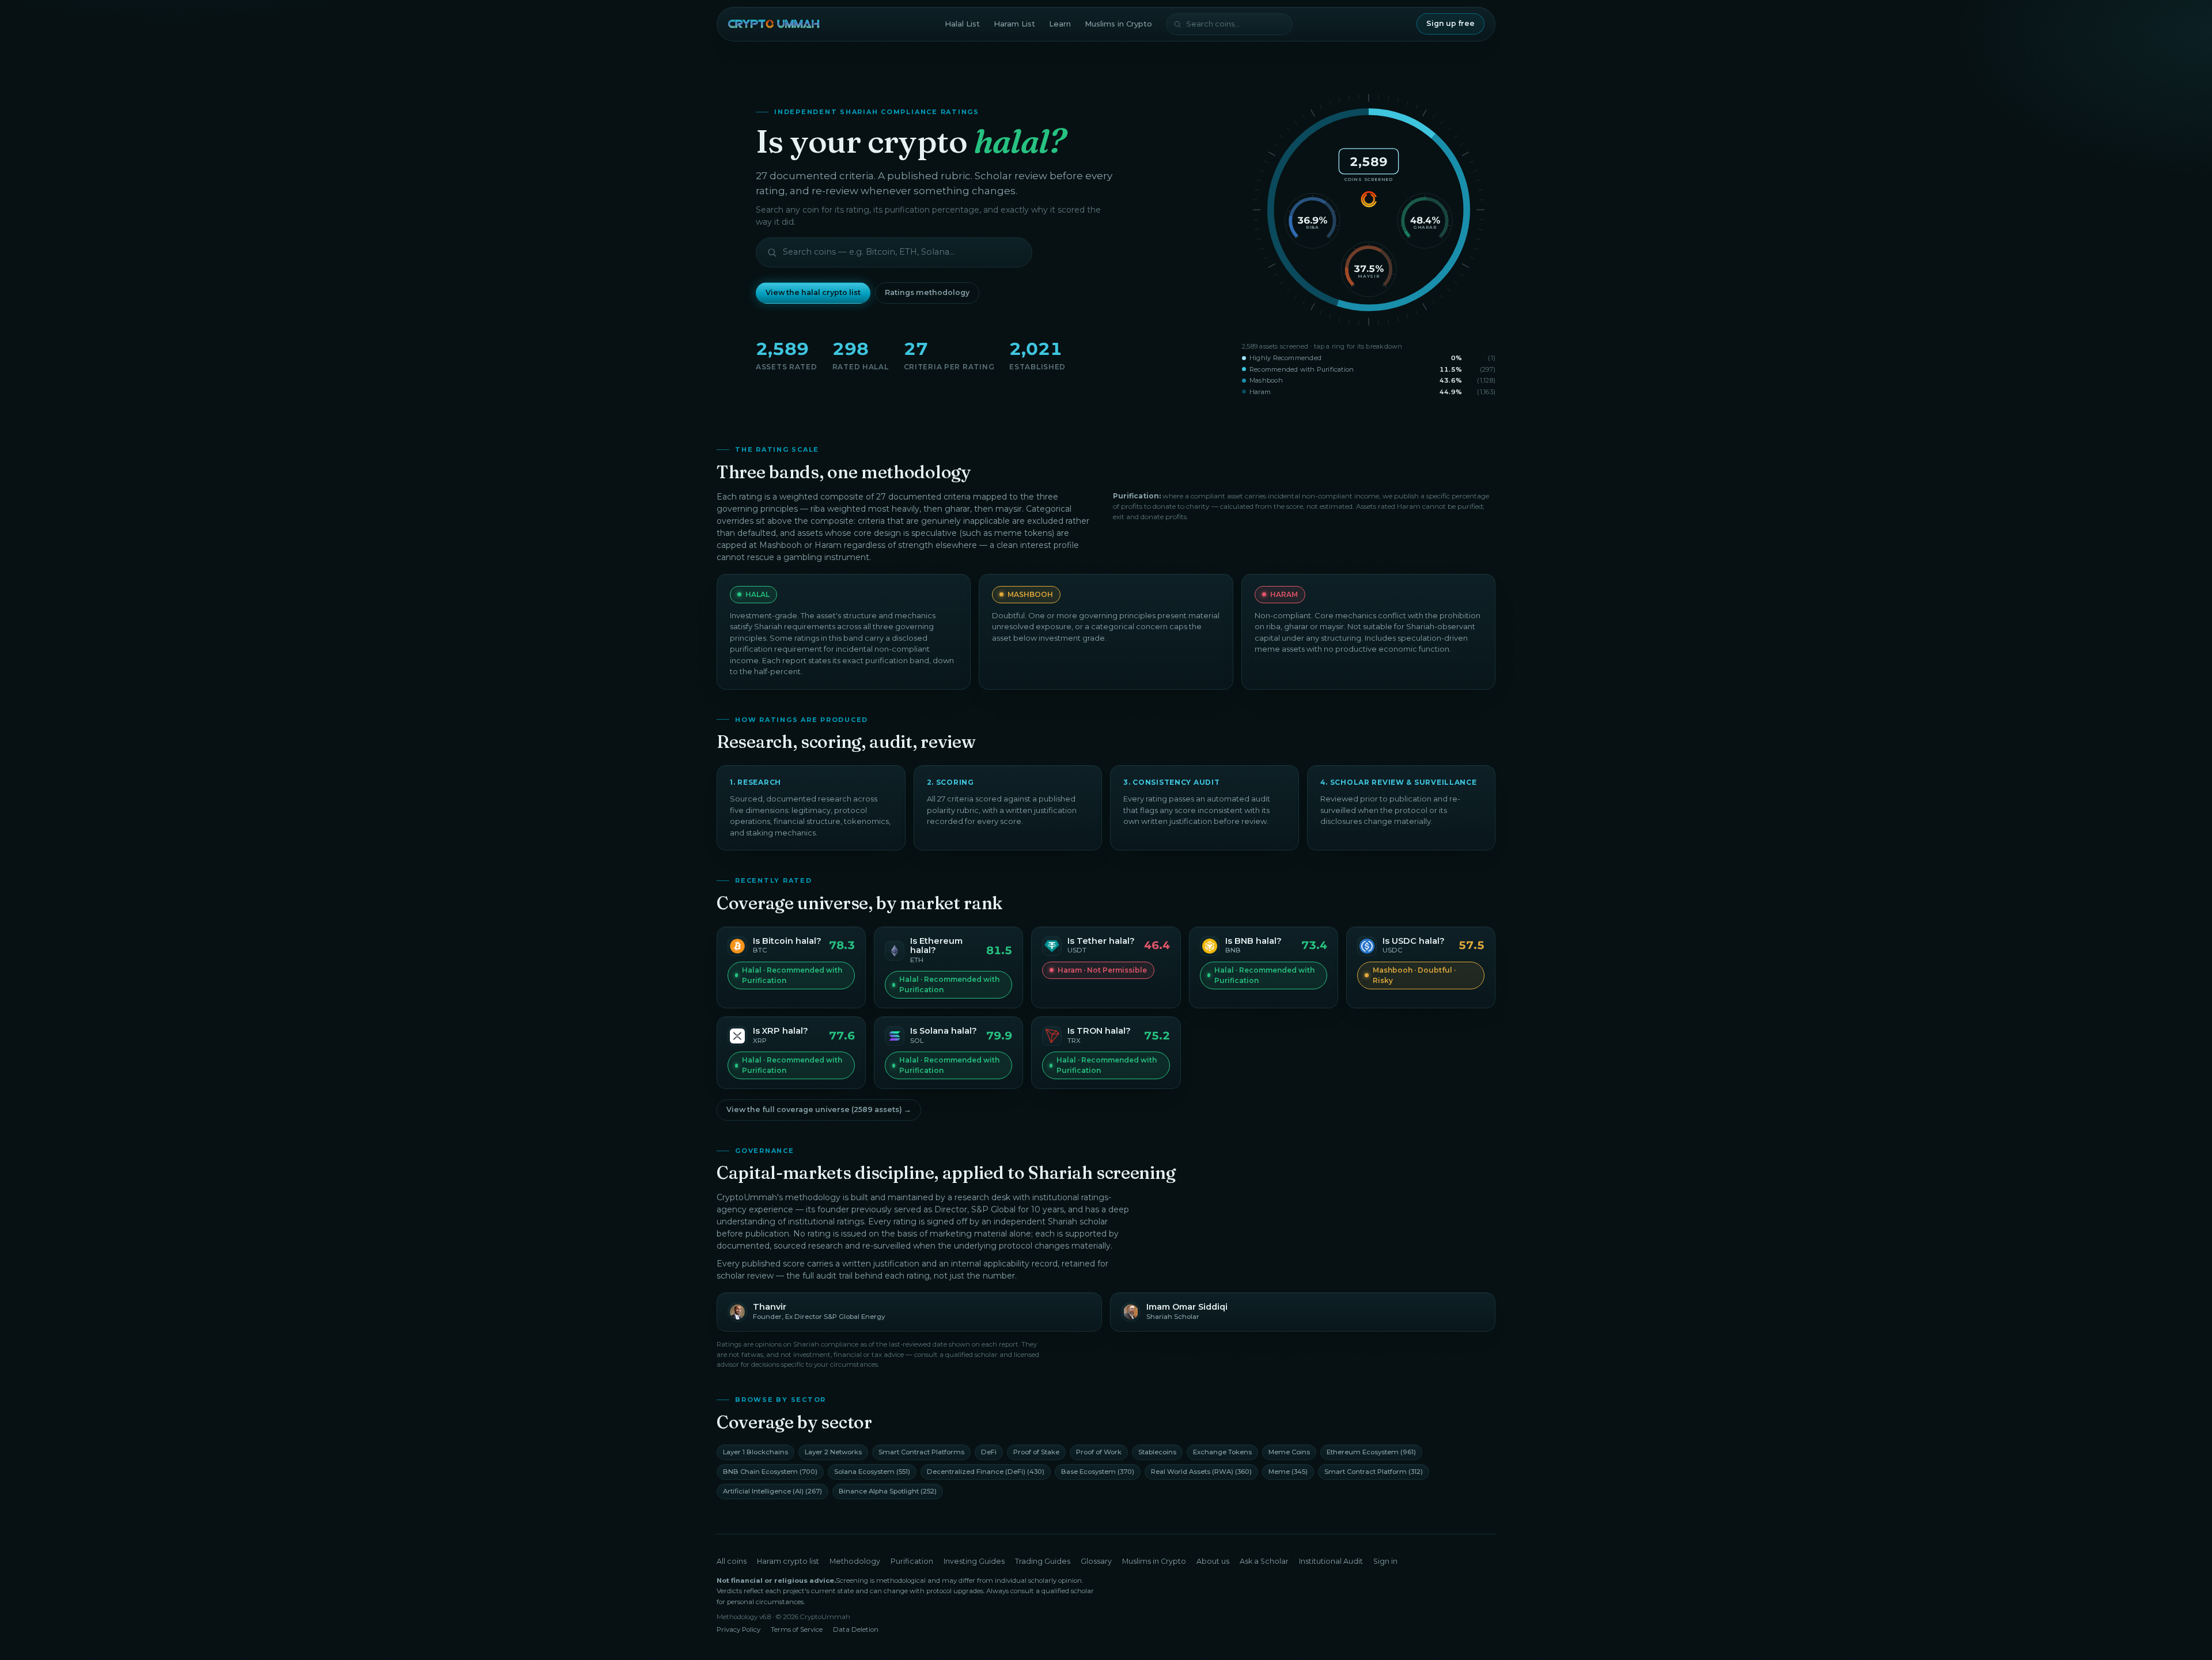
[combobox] (1229, 24)
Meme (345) (1288, 1472)
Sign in (1385, 1561)
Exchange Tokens (1222, 1452)
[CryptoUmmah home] (774, 24)
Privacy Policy (738, 1629)
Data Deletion (856, 1629)
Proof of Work (1099, 1452)
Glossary (1096, 1561)
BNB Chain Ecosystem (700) (770, 1472)
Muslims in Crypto (1118, 24)
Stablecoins (1157, 1452)
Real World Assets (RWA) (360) (1201, 1472)
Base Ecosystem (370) (1098, 1472)
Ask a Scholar (1264, 1561)
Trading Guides (1043, 1561)
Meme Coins (1289, 1452)
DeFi (989, 1452)
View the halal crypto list (813, 292)
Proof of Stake (1036, 1452)
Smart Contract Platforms (921, 1452)
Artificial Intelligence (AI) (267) (772, 1491)
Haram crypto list (788, 1561)
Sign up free (1450, 23)
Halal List (962, 24)
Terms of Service (797, 1629)
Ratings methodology (927, 292)
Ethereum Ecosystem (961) (1371, 1452)
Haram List (1014, 24)
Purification (912, 1561)
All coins (732, 1561)
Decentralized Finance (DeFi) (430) (986, 1472)
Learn (1060, 24)
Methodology (855, 1561)
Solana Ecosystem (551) (872, 1472)
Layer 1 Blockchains (755, 1452)
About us (1213, 1561)
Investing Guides (974, 1561)
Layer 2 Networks (833, 1452)
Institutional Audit (1331, 1561)
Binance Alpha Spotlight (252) (888, 1491)
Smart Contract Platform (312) (1374, 1472)
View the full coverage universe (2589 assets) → (819, 1109)
